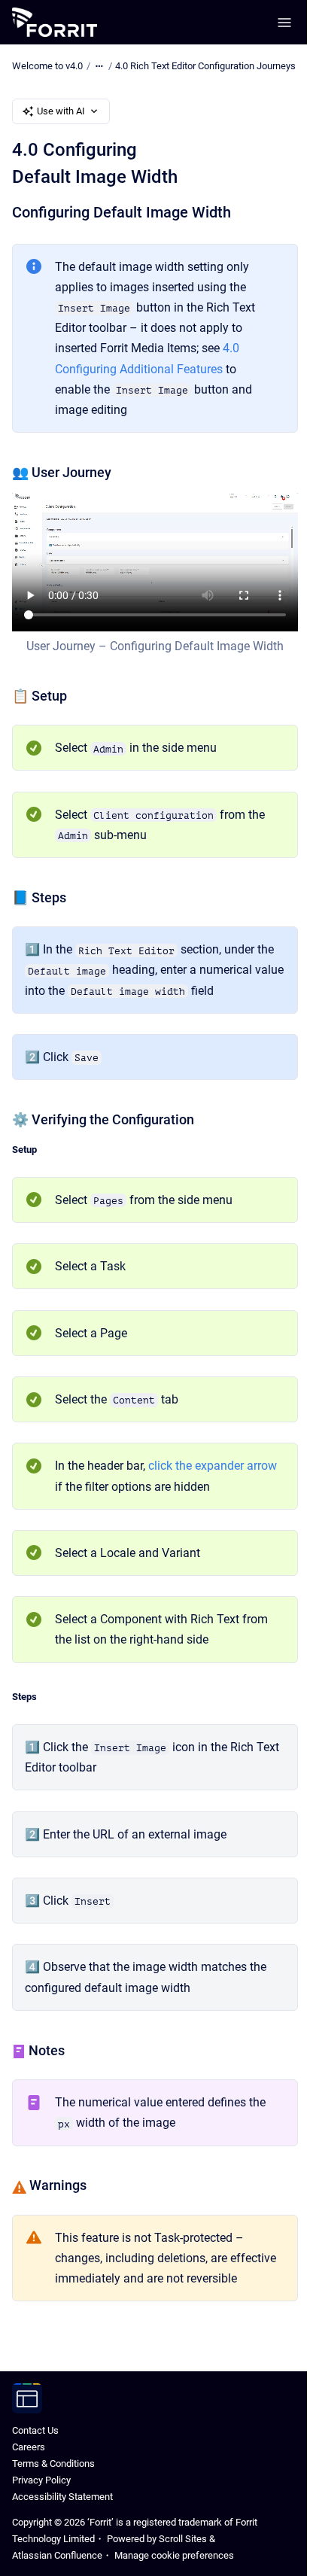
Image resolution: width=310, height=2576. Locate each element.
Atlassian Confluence (57, 2555)
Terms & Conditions (53, 2463)
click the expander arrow (213, 1466)
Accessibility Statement (62, 2497)
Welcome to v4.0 (47, 66)
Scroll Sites (183, 2539)
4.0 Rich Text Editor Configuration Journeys (205, 66)
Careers (29, 2447)
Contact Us (35, 2430)
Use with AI (61, 111)
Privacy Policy (41, 2480)
